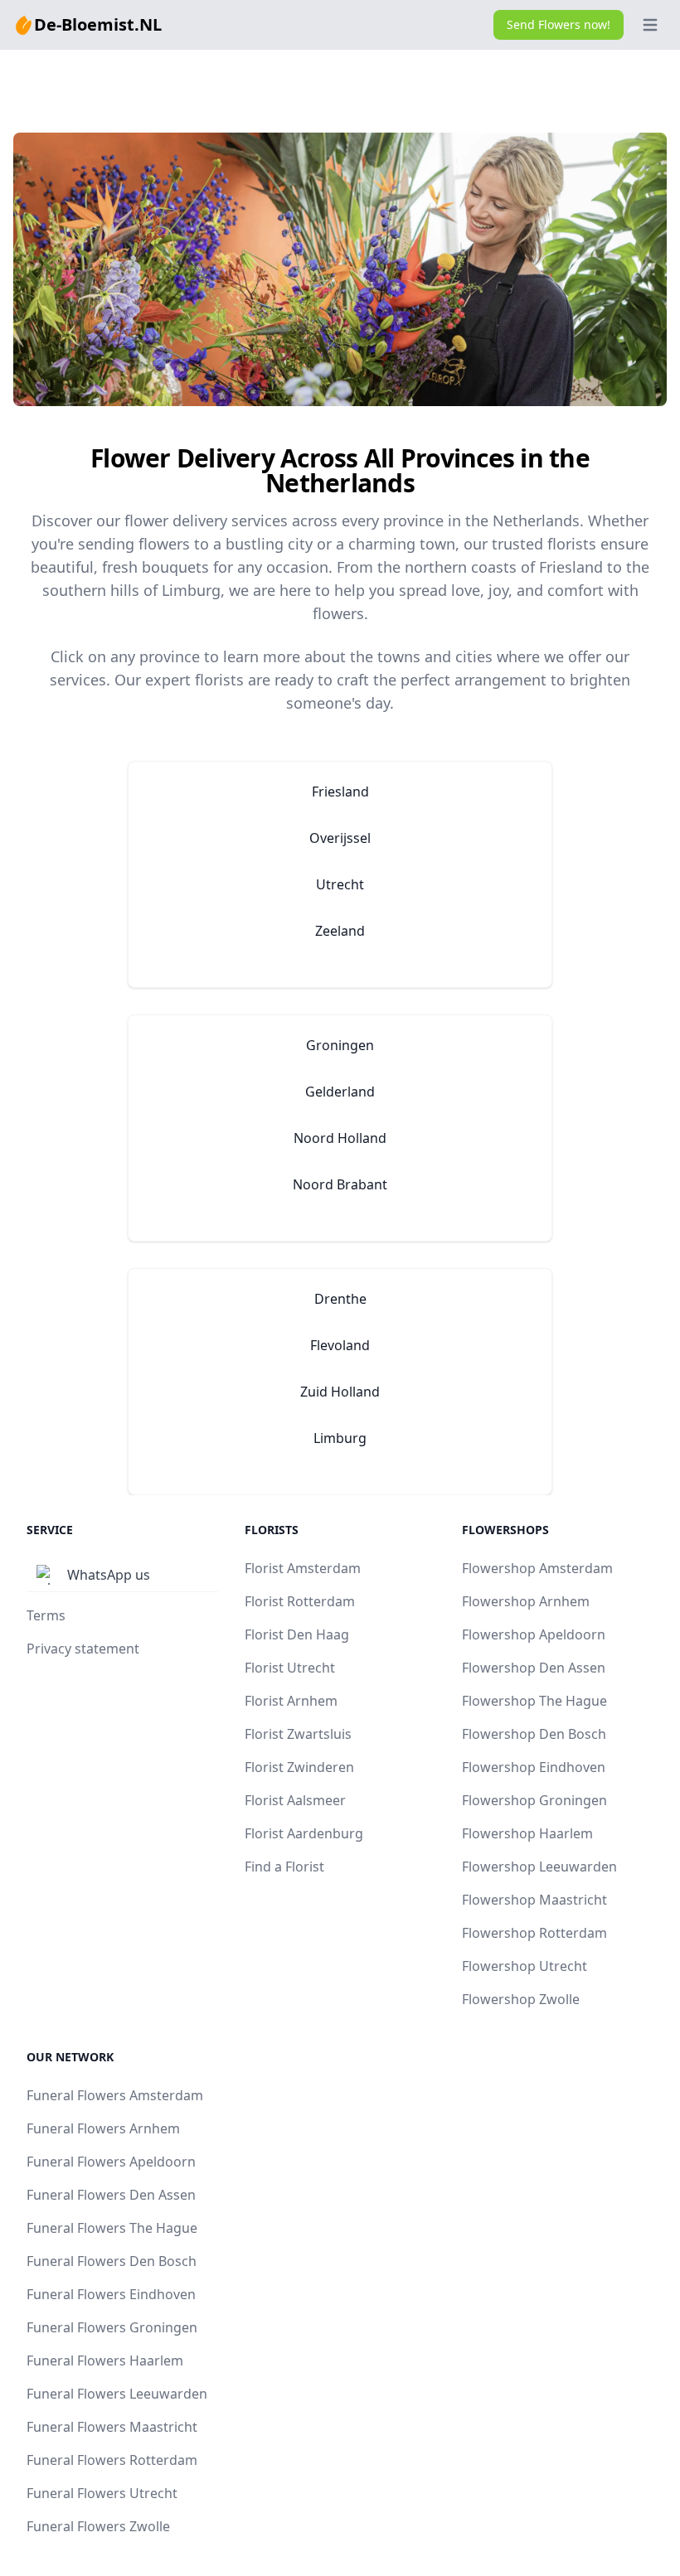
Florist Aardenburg (304, 1833)
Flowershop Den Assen (534, 1668)
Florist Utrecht (290, 1668)
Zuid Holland (340, 1392)
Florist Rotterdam (300, 1601)
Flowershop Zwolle (521, 1999)
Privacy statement (83, 1649)
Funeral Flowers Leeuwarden (117, 2394)
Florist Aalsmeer (295, 1800)
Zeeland (340, 931)
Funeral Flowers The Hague (112, 2228)
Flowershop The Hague (534, 1701)
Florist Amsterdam (303, 1568)
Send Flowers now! (559, 24)
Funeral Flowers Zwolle (98, 2526)
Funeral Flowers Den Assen (111, 2195)
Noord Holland (340, 1138)
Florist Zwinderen (299, 1767)
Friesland (340, 792)
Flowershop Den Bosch (534, 1734)
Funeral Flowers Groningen (112, 2327)
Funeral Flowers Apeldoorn (111, 2162)
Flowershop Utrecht (525, 1966)
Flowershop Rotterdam (534, 1933)
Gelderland (340, 1092)
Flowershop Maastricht (534, 1900)
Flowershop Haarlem (527, 1833)
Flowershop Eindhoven (534, 1767)
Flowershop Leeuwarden (539, 1867)
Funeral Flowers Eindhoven (111, 2294)
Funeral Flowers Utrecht (102, 2493)
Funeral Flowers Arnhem (103, 2128)
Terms (46, 1615)
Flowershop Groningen (534, 1800)
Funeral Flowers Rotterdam (112, 2460)
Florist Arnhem (291, 1701)
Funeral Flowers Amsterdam (115, 2095)
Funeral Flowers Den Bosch (112, 2261)
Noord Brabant (340, 1184)
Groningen (340, 1045)
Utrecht (340, 884)
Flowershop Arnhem (526, 1601)
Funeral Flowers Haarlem (105, 2361)
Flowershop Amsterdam (537, 1568)
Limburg (340, 1438)
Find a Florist (284, 1867)
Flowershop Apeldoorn (534, 1634)
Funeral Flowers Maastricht (112, 2427)
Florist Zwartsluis (298, 1734)
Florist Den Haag (297, 1634)
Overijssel (340, 838)
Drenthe (340, 1299)
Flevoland (340, 1345)
